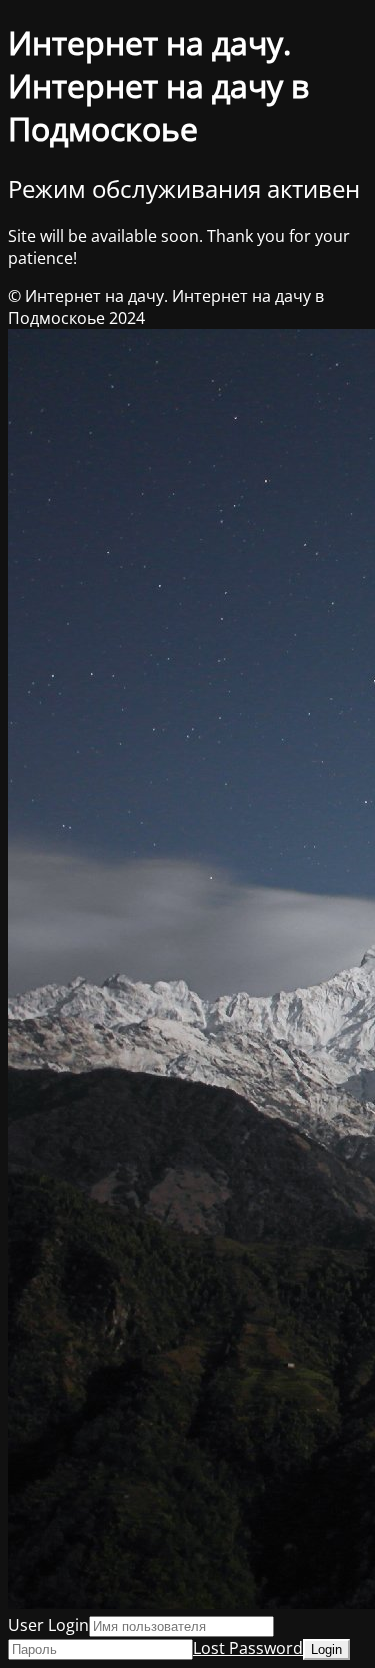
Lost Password (248, 1648)
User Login (48, 1625)
